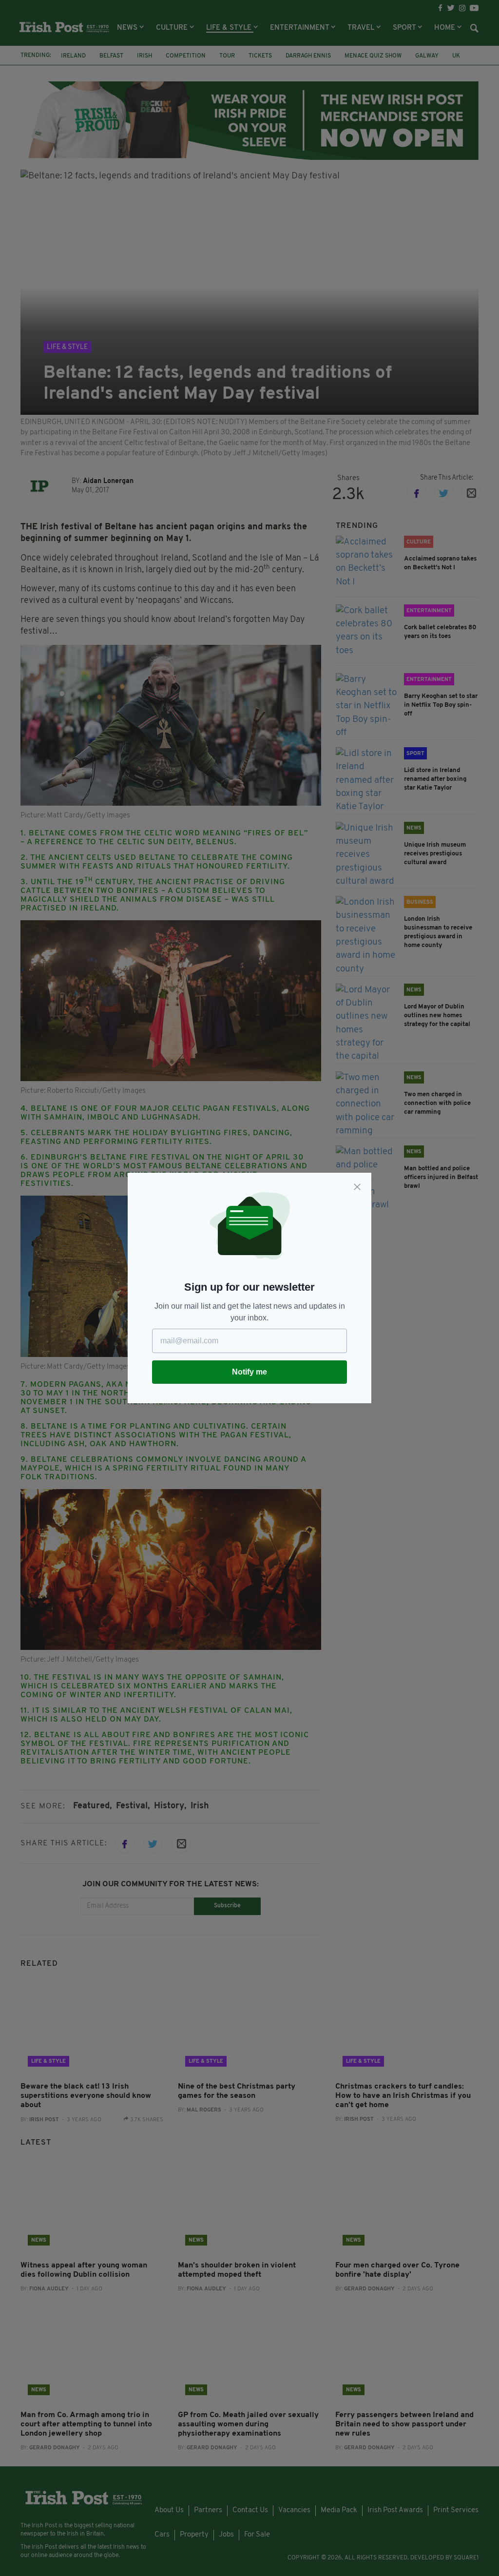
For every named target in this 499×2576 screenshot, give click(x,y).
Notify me (249, 1372)
